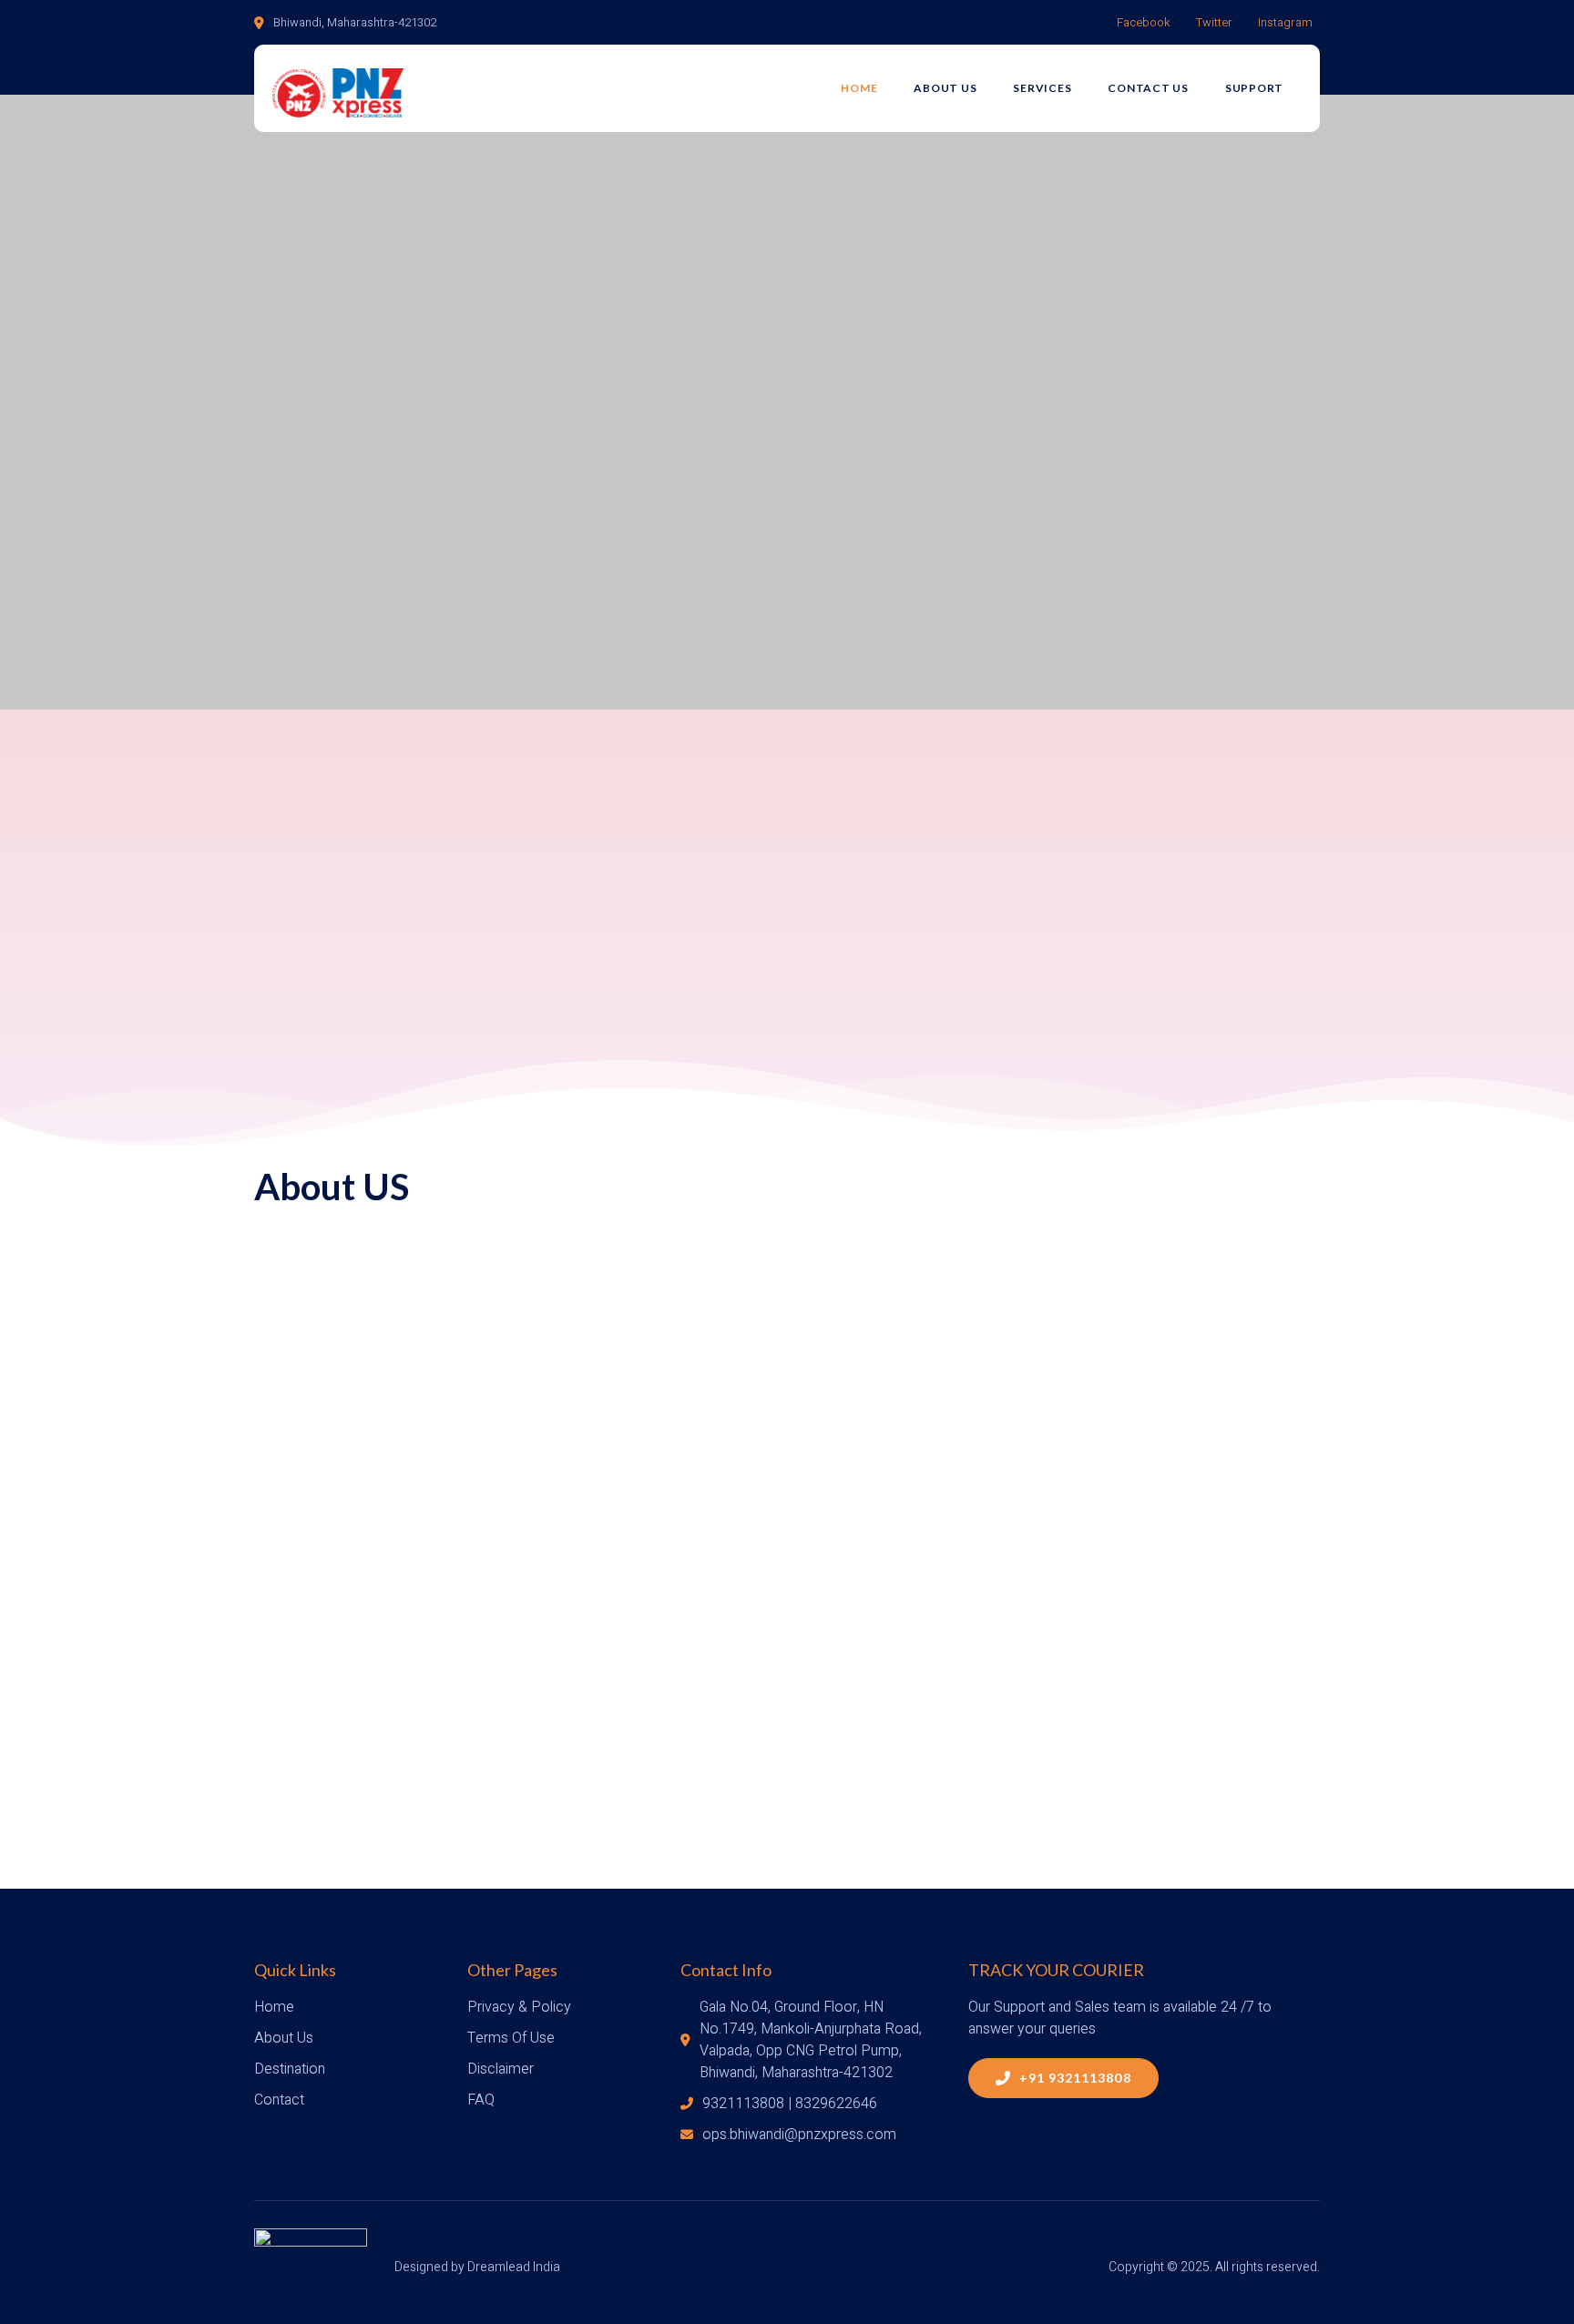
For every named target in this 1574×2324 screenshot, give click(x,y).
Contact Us (1148, 88)
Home (859, 88)
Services (1042, 88)
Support (1254, 88)
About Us (945, 88)
